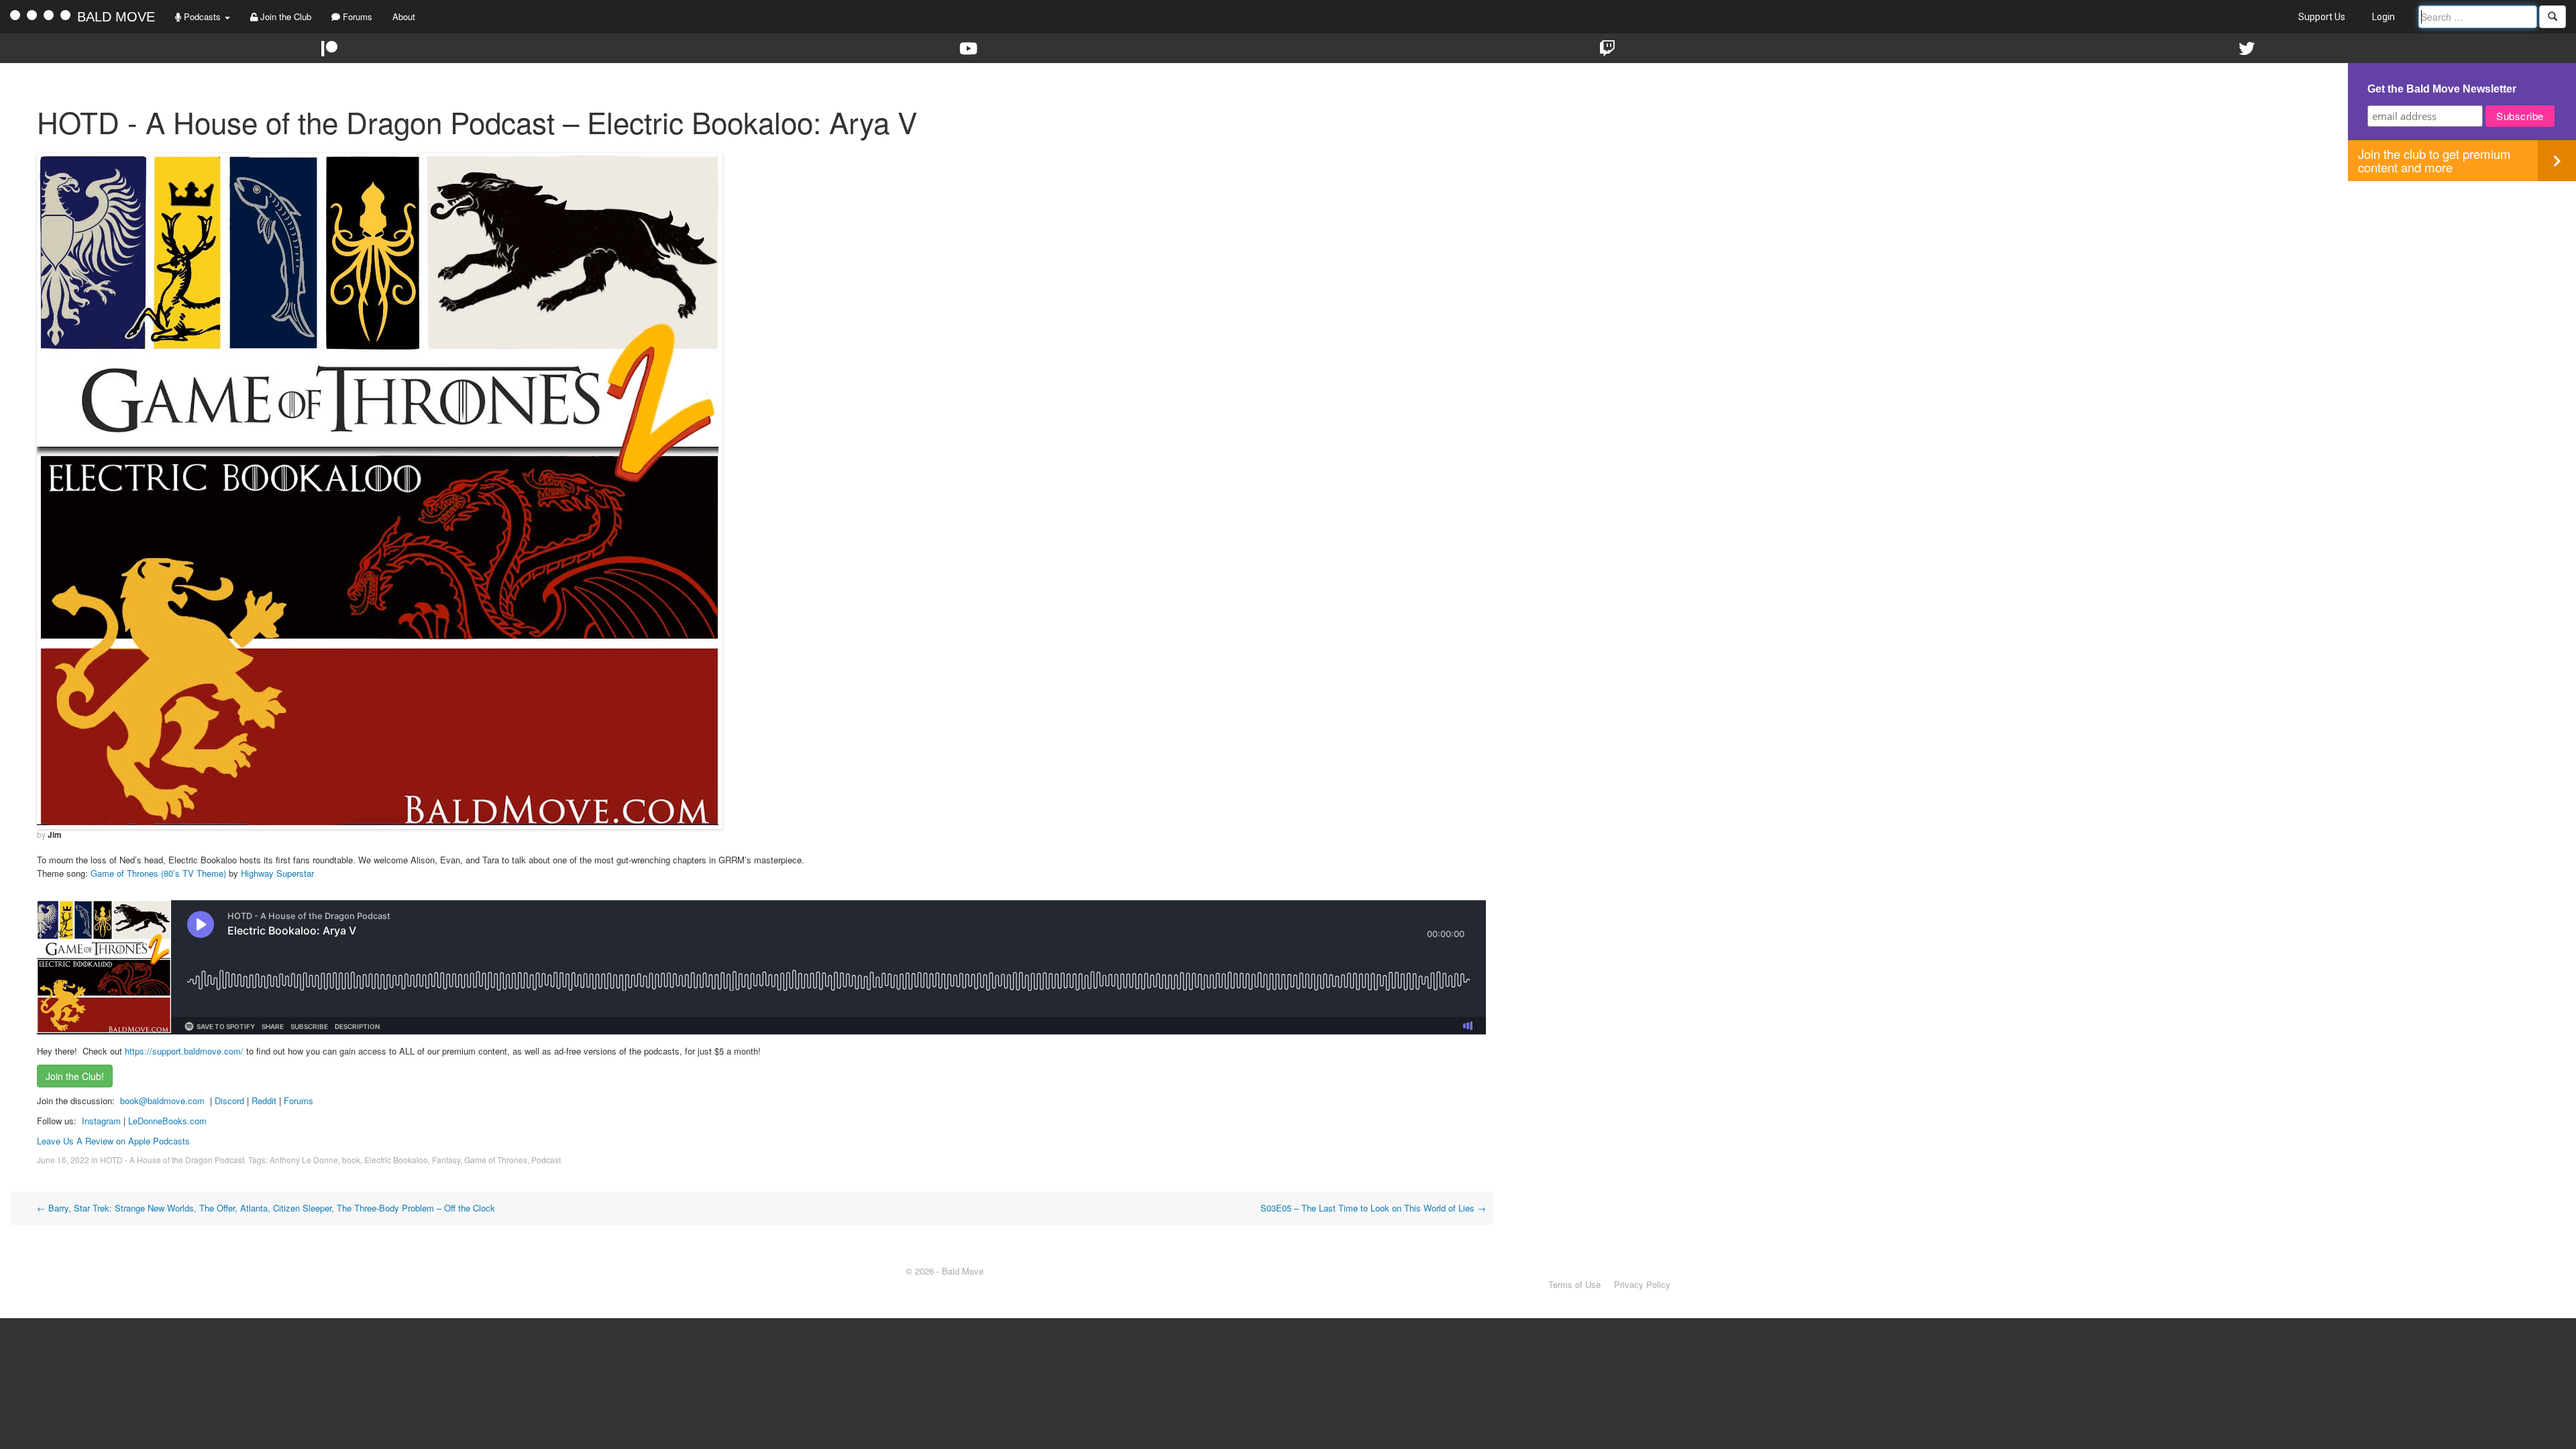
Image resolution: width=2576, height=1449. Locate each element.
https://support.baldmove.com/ (184, 1051)
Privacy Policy (1642, 1284)
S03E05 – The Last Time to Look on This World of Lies (1373, 1208)
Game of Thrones (496, 1160)
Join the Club (284, 16)
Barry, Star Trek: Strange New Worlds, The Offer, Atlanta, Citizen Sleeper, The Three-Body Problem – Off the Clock (266, 1208)
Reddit (265, 1101)
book (351, 1160)
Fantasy (446, 1160)
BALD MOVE (116, 17)
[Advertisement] (2462, 275)
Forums (356, 16)
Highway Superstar (277, 873)
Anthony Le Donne (304, 1160)
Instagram (101, 1121)
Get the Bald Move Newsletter (2442, 89)
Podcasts (202, 16)
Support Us (2322, 17)
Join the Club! (75, 1076)
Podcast (546, 1160)
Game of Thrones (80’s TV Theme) (158, 873)
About (404, 16)
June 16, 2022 (63, 1160)
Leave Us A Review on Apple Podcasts (113, 1141)
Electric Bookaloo (396, 1160)
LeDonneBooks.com (167, 1121)
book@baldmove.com (162, 1101)
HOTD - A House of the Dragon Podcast (172, 1160)
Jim (55, 835)
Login (2383, 17)
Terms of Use (1574, 1284)
